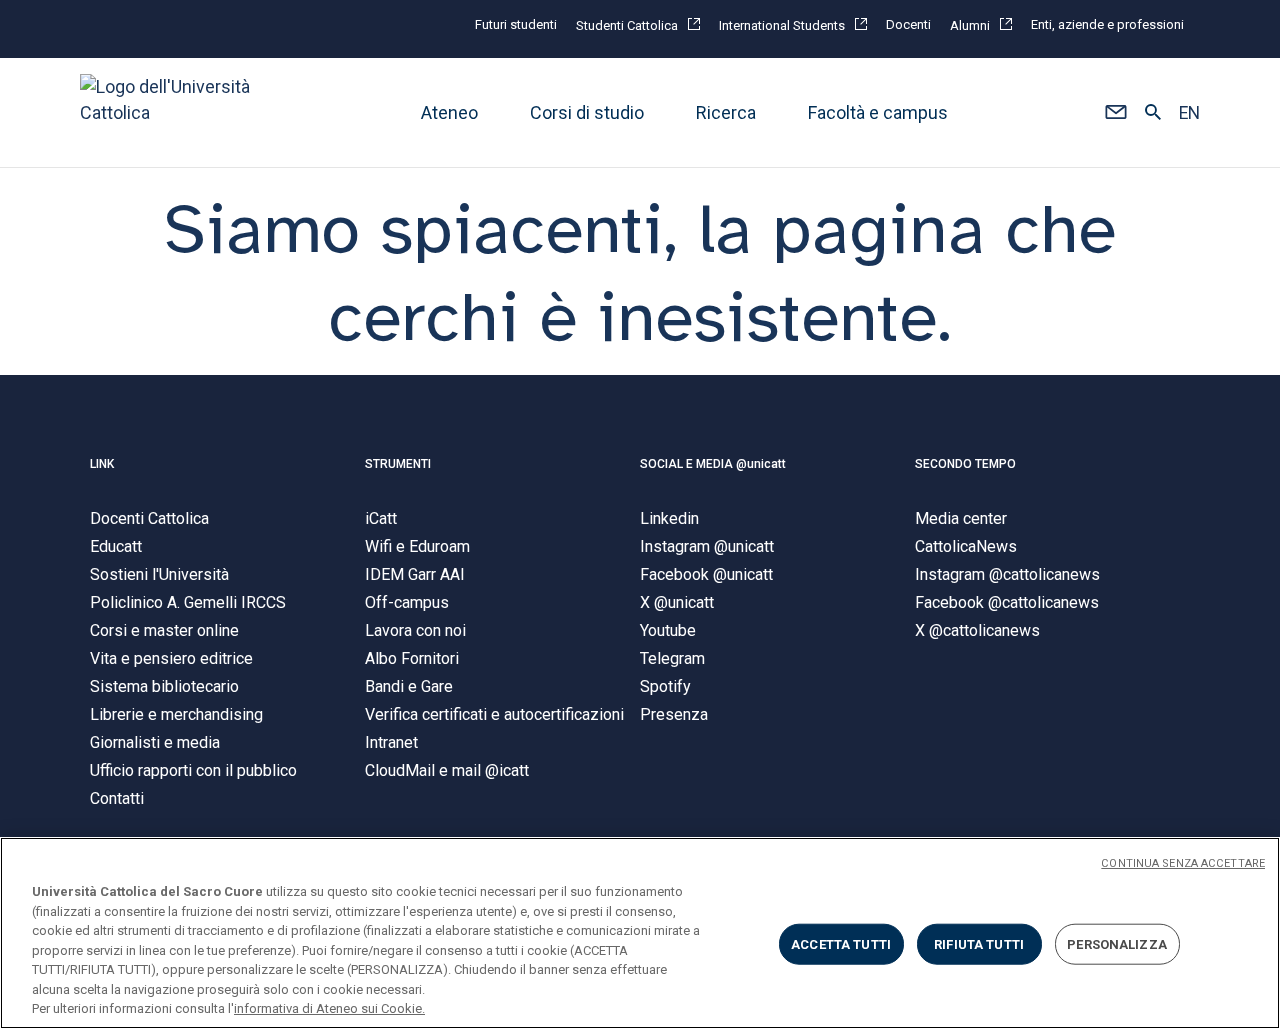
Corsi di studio (587, 112)
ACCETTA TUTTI (841, 943)
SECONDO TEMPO (965, 464)
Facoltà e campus (878, 112)
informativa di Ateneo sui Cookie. (329, 1008)
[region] (640, 933)
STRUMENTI (398, 464)
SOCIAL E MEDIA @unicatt (713, 464)
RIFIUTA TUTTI (979, 943)
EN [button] (1189, 113)
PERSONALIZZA (1117, 943)
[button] (1115, 113)
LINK (102, 464)
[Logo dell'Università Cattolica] (174, 112)
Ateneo (449, 112)
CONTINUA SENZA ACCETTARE (1183, 863)
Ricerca (726, 112)
